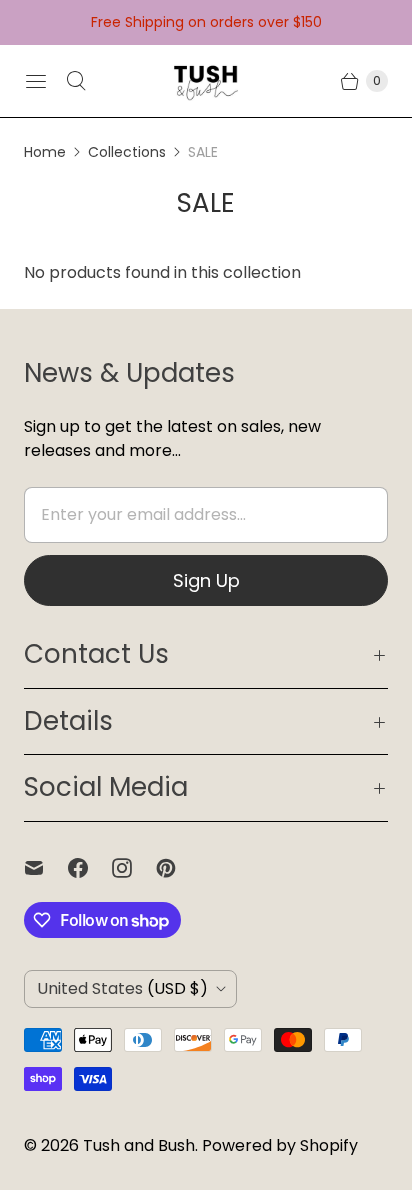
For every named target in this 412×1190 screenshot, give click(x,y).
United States (122, 988)
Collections (127, 152)
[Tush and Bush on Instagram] (134, 868)
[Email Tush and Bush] (46, 868)
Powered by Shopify (280, 1145)
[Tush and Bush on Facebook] (90, 868)
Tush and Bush (139, 1145)
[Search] (76, 81)
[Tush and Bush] (206, 81)
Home (45, 152)
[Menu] (36, 81)
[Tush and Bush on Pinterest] (178, 868)
